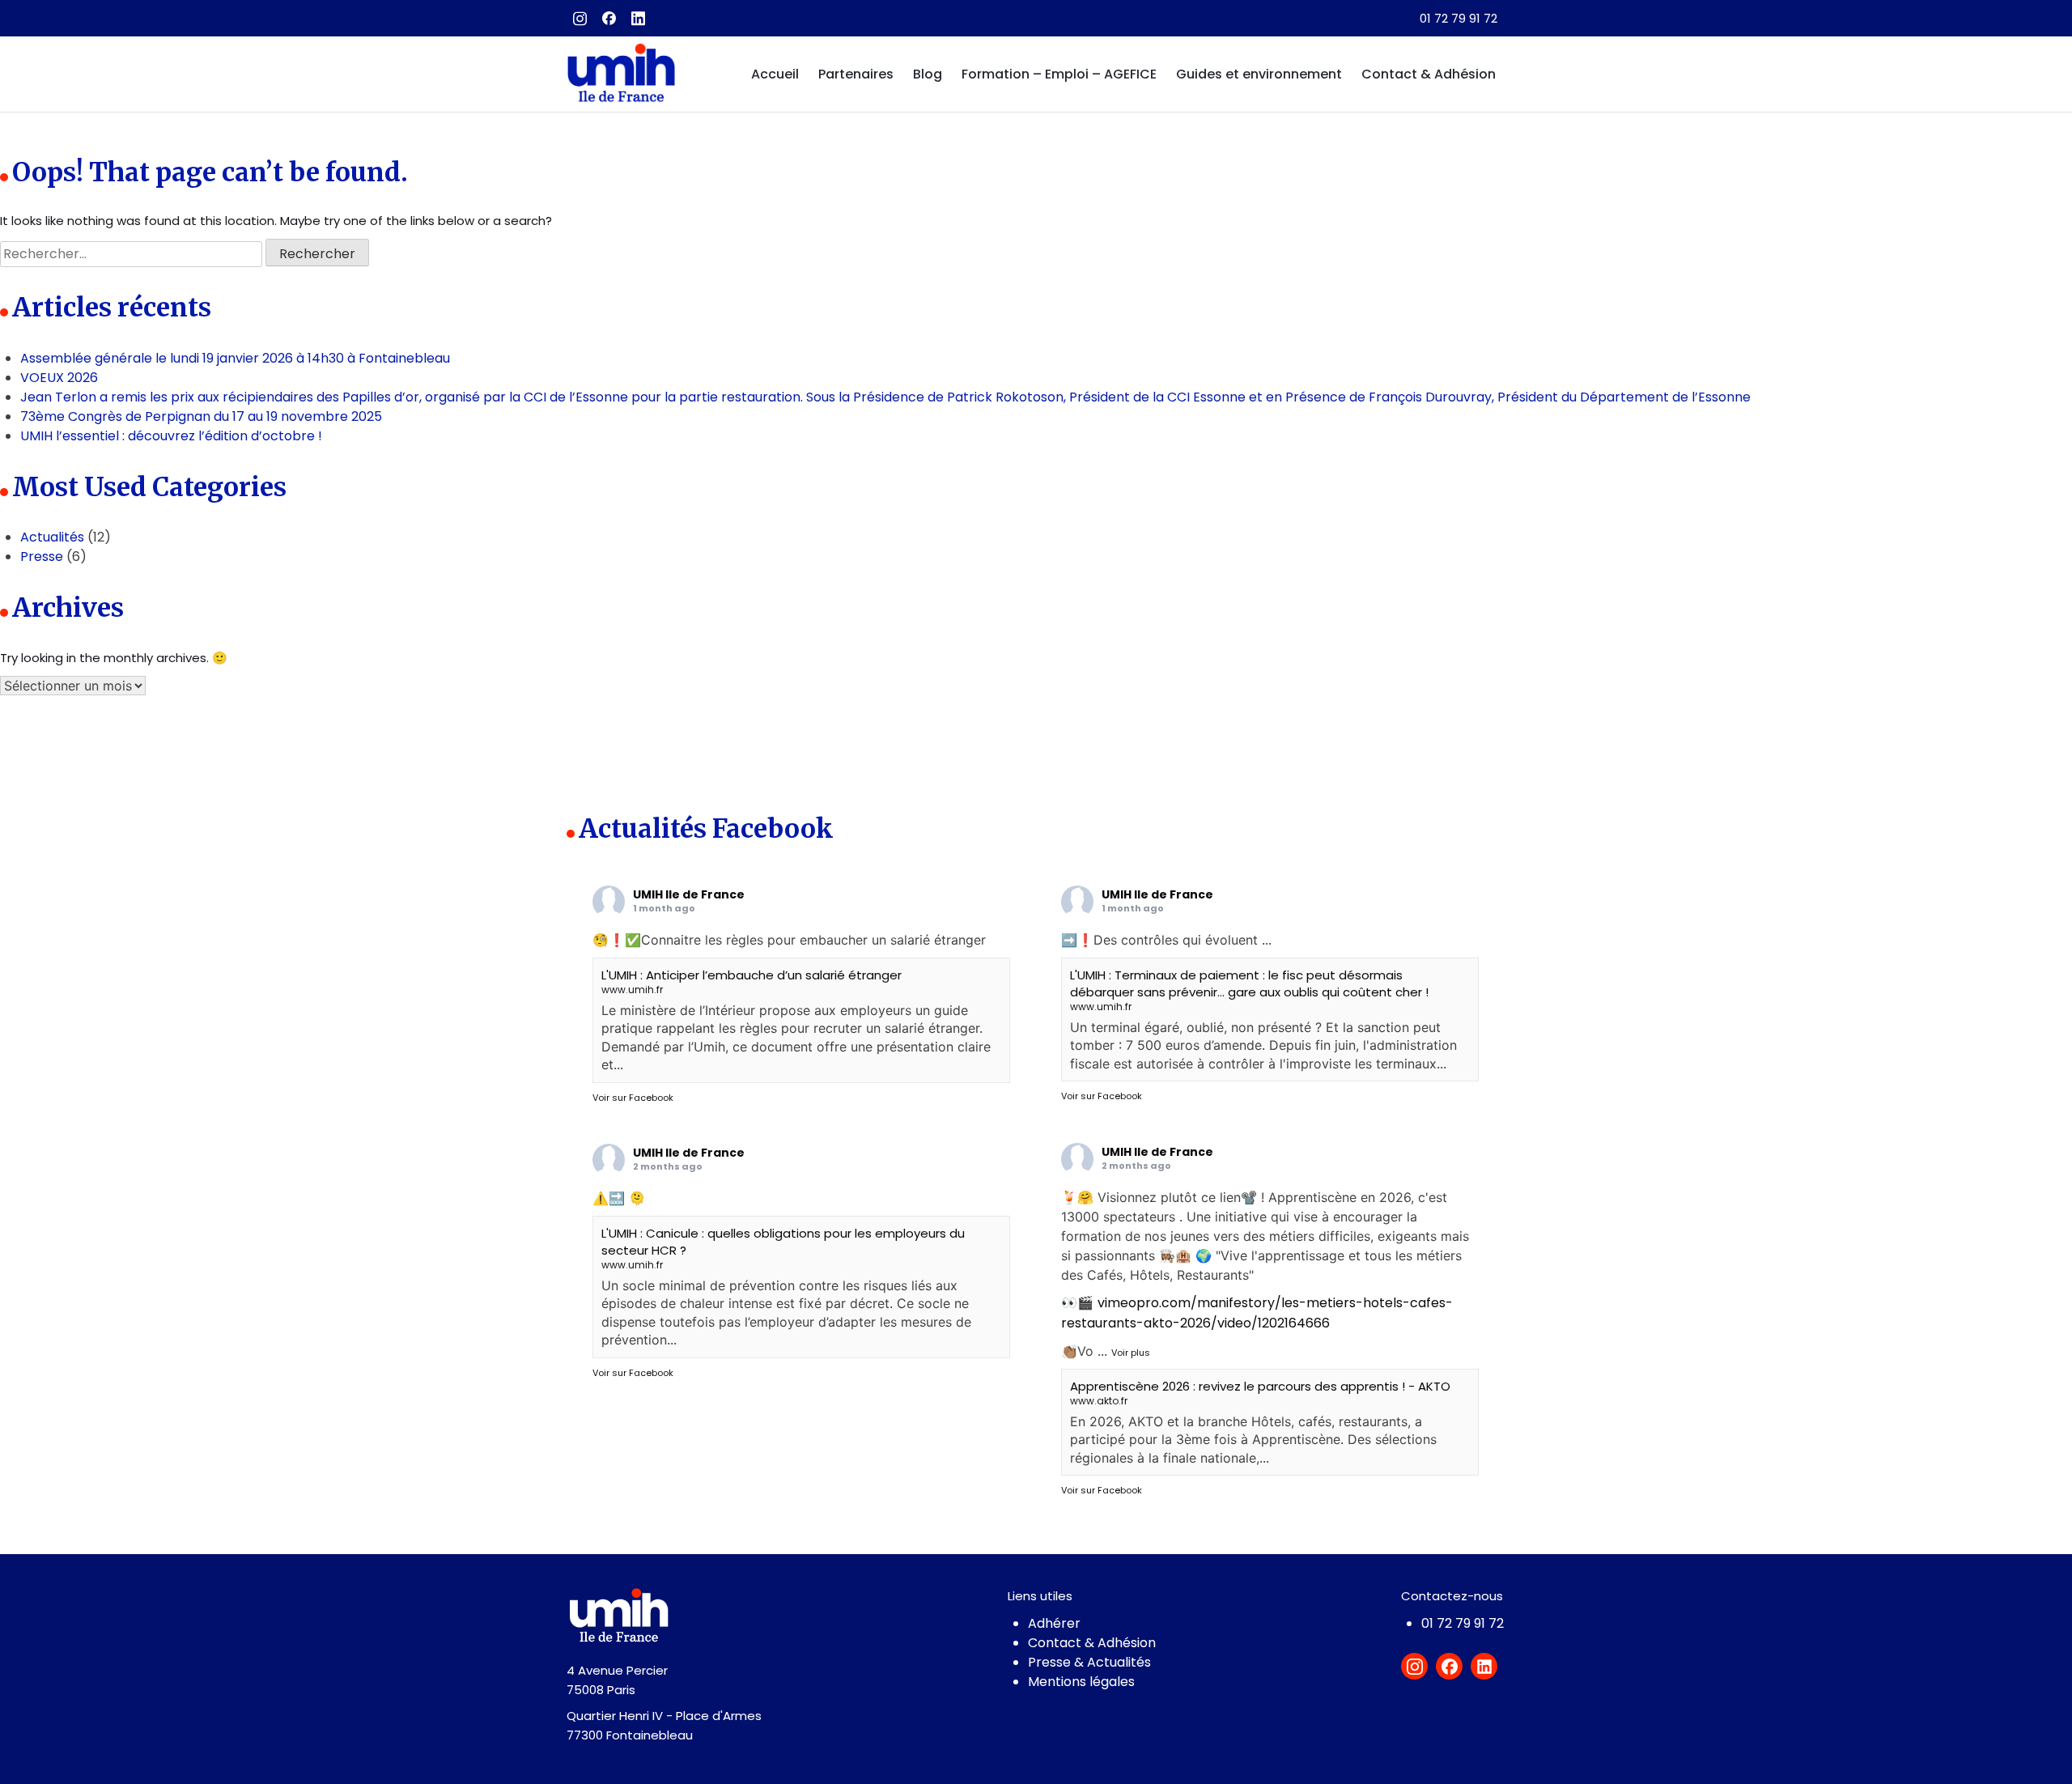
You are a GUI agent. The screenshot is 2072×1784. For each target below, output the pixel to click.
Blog (928, 74)
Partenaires (856, 74)
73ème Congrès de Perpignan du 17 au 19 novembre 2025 (201, 416)
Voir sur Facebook (633, 1098)
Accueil (775, 74)
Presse (42, 556)
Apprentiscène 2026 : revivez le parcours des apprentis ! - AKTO (1260, 1386)
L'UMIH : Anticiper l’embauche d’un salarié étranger (752, 975)
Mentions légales (1081, 1682)
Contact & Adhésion (1429, 74)
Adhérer (1054, 1623)
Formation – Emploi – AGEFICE (1059, 74)
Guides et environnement (1259, 74)
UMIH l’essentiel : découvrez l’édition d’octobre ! (171, 436)
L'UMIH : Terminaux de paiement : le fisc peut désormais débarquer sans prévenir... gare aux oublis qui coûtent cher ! (1249, 983)
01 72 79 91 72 (1458, 18)
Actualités (52, 537)
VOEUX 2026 (59, 378)
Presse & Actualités (1089, 1662)
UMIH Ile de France (689, 894)
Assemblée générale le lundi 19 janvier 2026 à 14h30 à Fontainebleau (235, 358)
